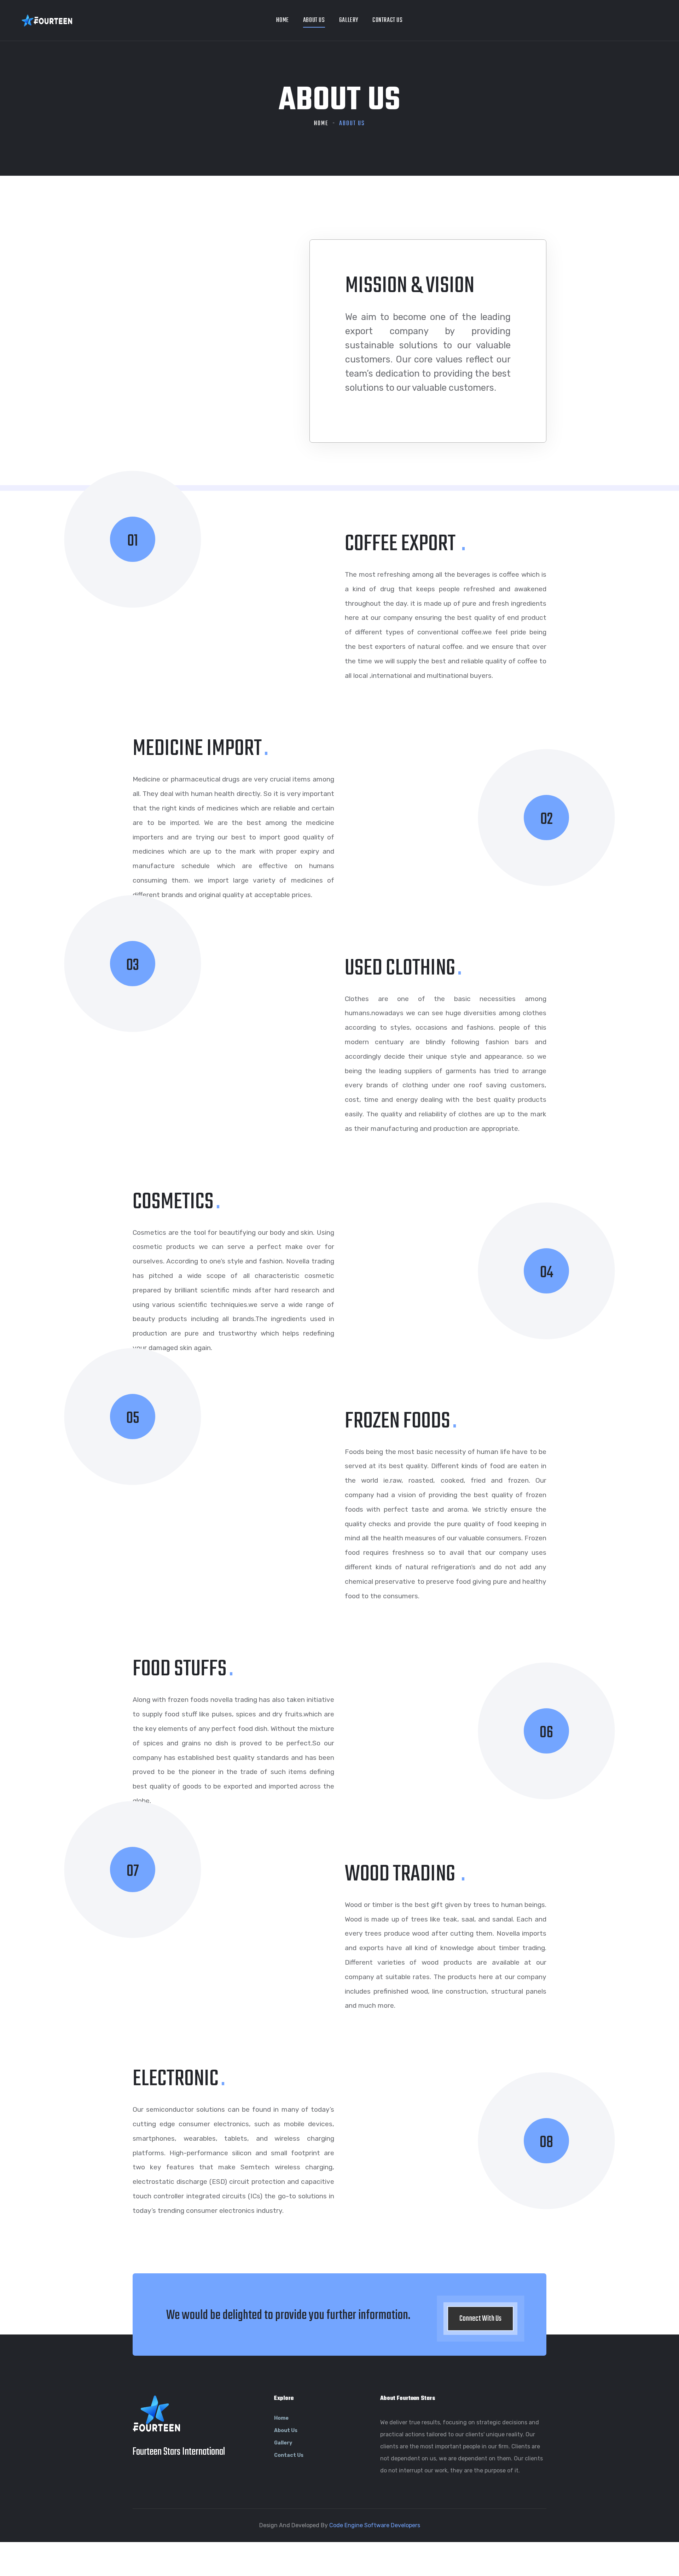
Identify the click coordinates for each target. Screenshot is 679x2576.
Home (282, 20)
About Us (314, 20)
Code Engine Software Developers (375, 2525)
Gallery (349, 20)
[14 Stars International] (47, 20)
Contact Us (289, 2455)
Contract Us (388, 20)
